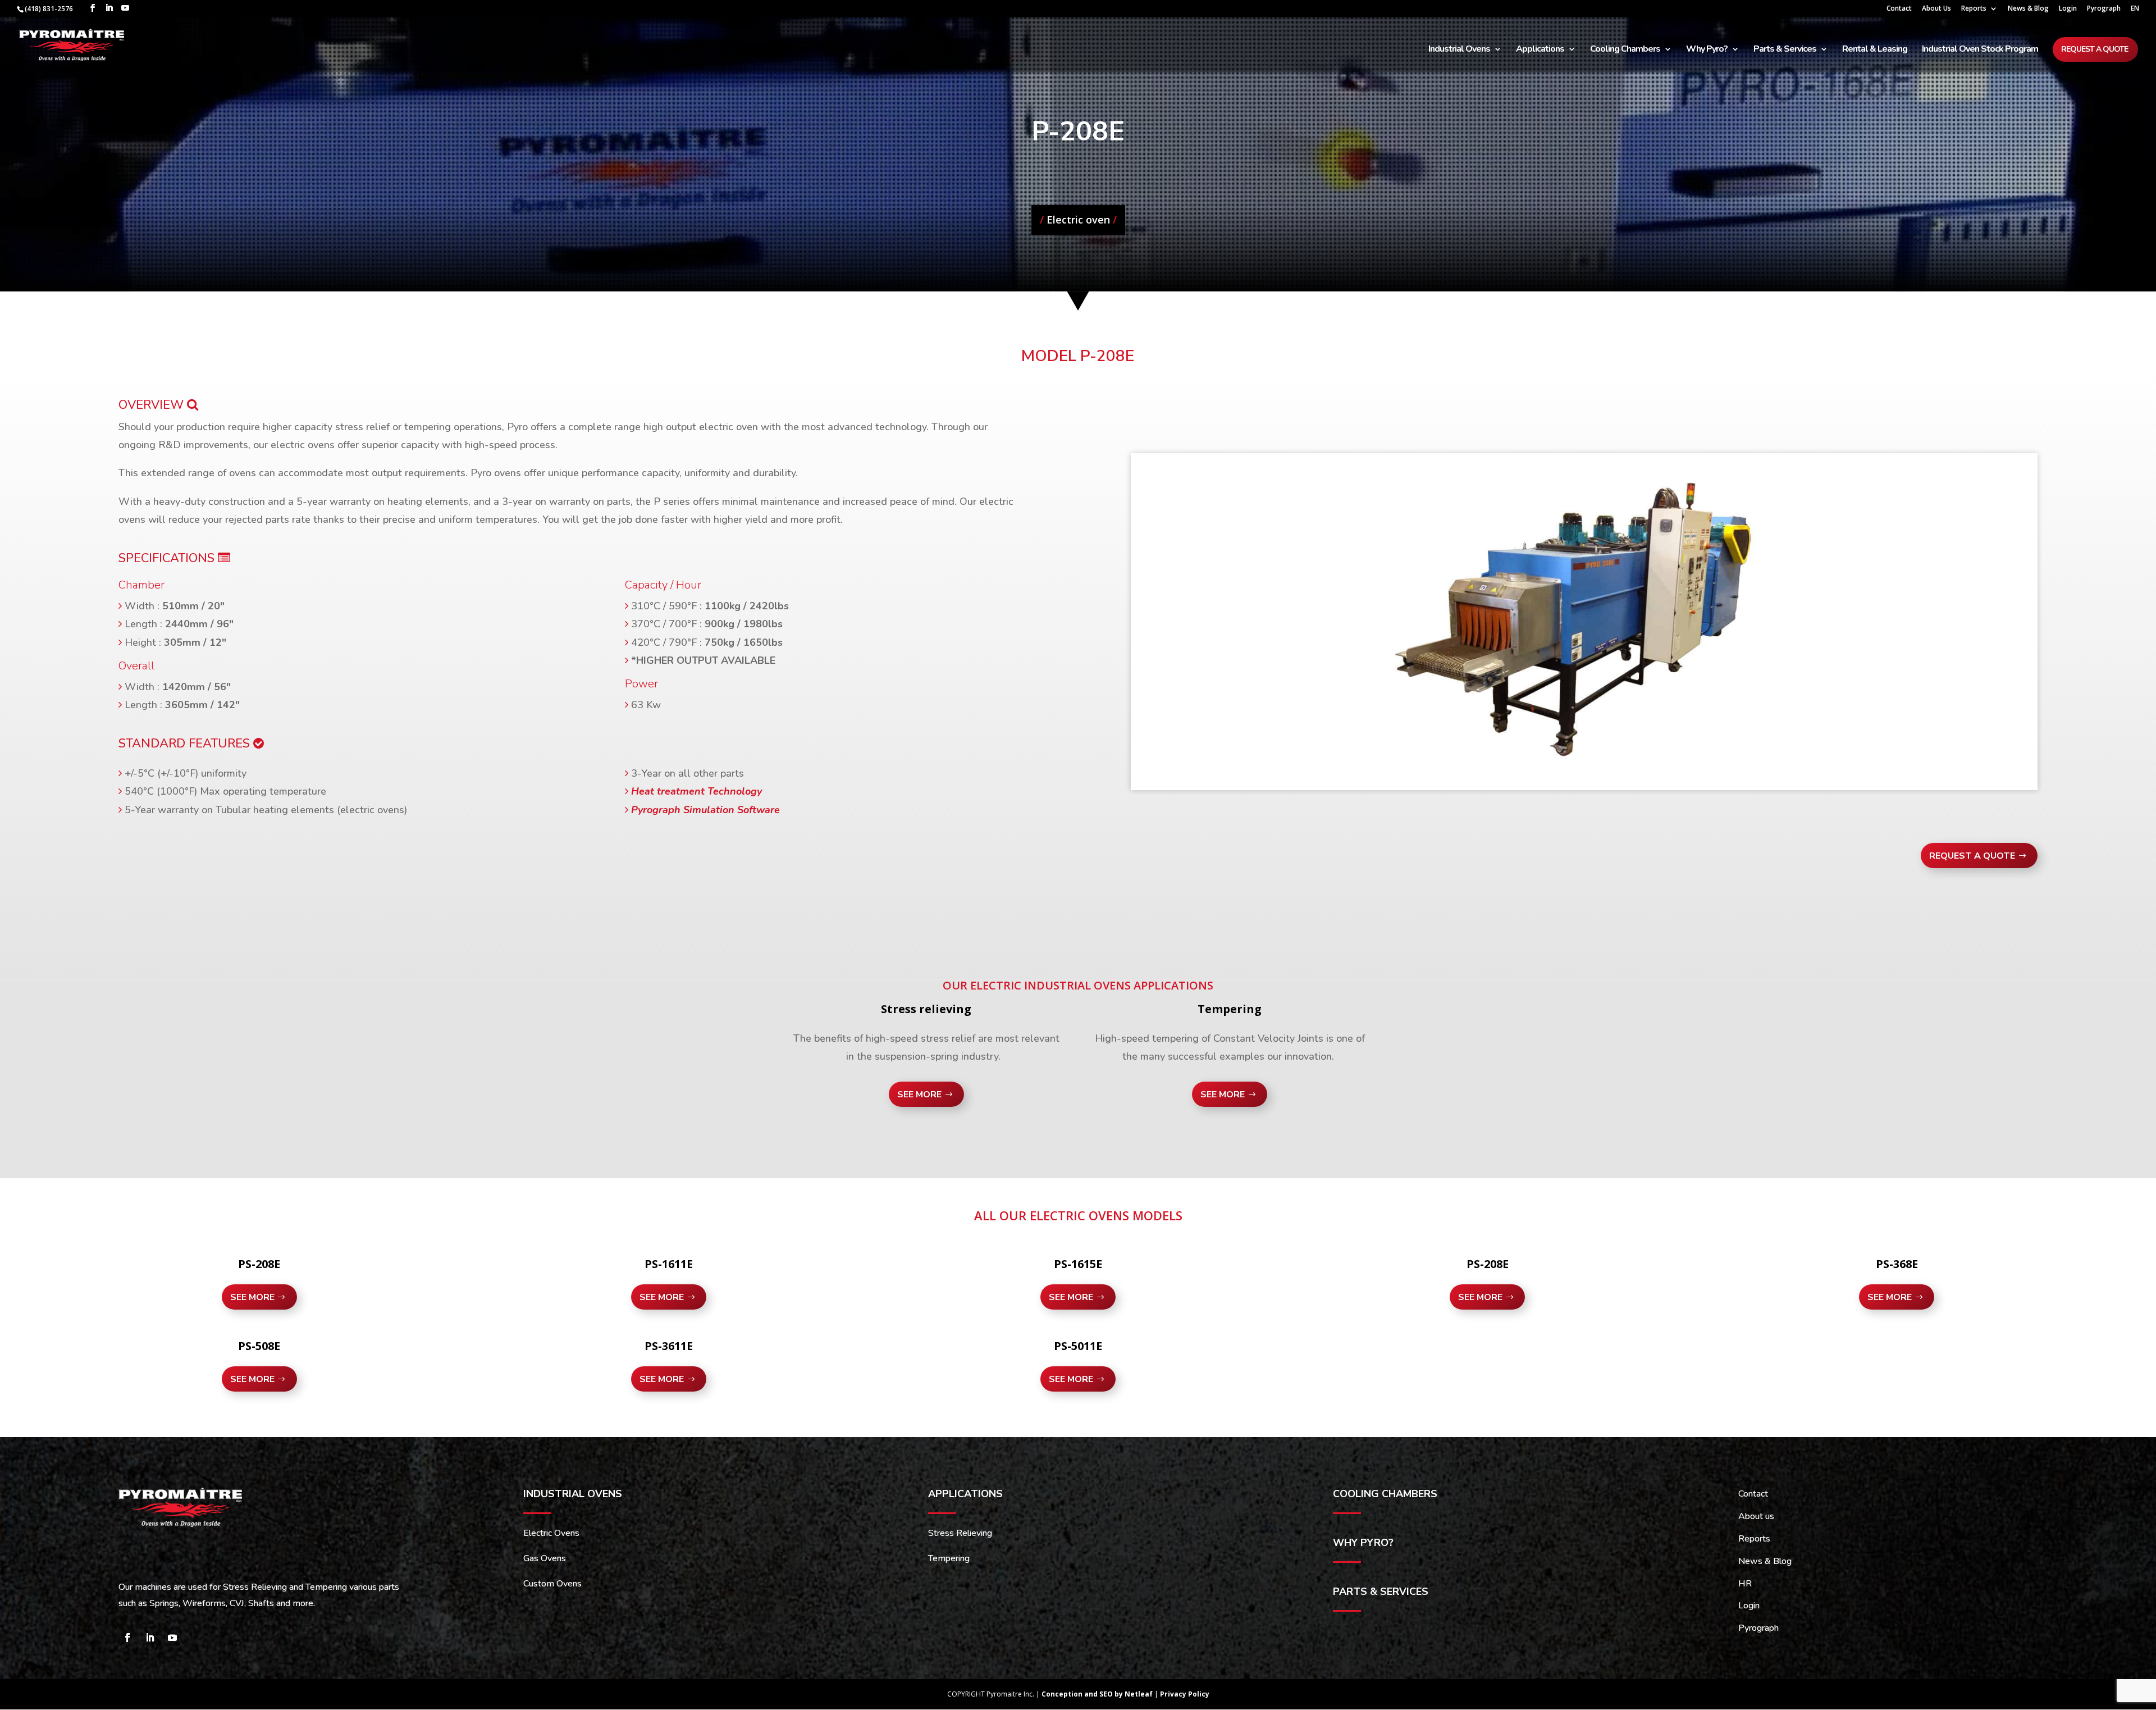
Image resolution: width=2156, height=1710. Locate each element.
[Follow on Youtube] (172, 1638)
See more (919, 1095)
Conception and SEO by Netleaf (1098, 1694)
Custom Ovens (552, 1584)
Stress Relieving (960, 1533)
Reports (1974, 9)
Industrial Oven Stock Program (1980, 50)
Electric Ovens (551, 1533)
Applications (1540, 50)
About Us (1936, 9)
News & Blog (2028, 9)
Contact (1899, 9)
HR (1745, 1584)
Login (2068, 9)
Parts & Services (1785, 50)
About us (1756, 1516)
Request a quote (2095, 49)
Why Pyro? (1707, 50)
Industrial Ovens (1459, 50)
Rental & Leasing (1875, 50)
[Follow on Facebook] (127, 1638)
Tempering (949, 1558)
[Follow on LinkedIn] (150, 1638)
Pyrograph (2104, 9)
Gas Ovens (545, 1558)
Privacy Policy (1185, 1694)
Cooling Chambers (1625, 50)
